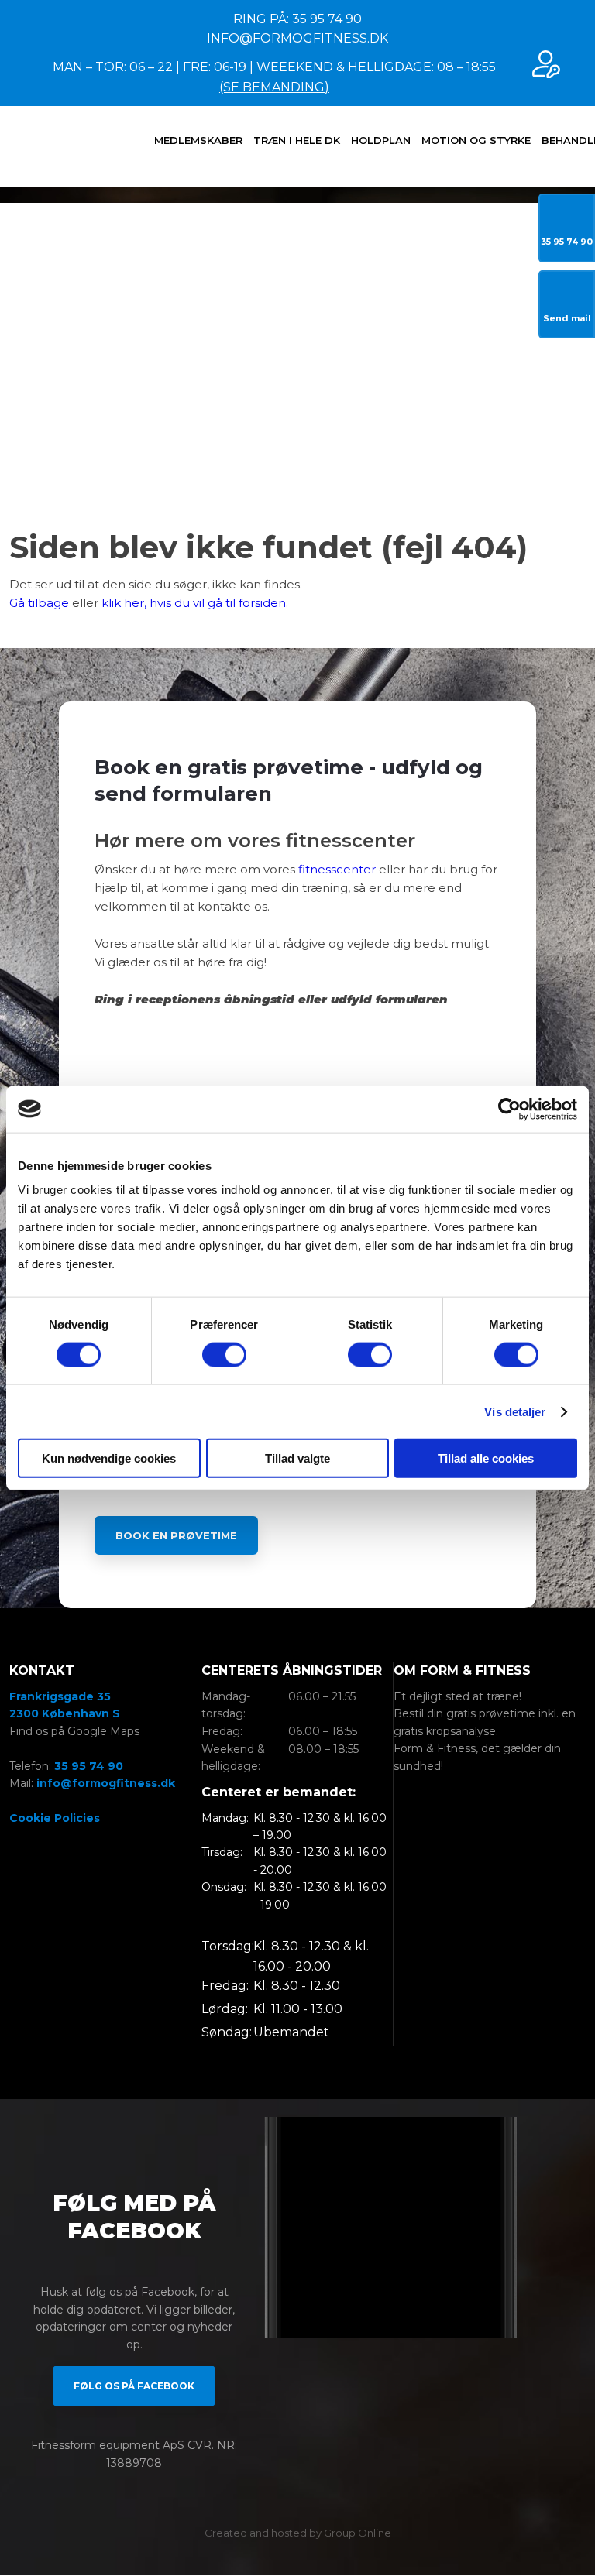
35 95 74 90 (89, 1766)
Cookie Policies (55, 1818)
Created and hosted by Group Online (298, 2533)
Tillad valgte (297, 1458)
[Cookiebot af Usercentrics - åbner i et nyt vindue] (509, 1109)
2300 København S (65, 1713)
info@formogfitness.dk (106, 1783)
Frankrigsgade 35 (60, 1696)
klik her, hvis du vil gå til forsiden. (195, 603)
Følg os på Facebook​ (134, 2386)
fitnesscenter (337, 869)
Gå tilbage (39, 603)
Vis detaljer (515, 1411)
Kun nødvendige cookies (109, 1458)
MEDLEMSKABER (198, 140)
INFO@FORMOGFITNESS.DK (297, 38)
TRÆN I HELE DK (297, 140)
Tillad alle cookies (486, 1458)
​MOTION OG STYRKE (476, 140)
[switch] (224, 1354)
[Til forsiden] (54, 146)
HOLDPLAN (381, 140)
